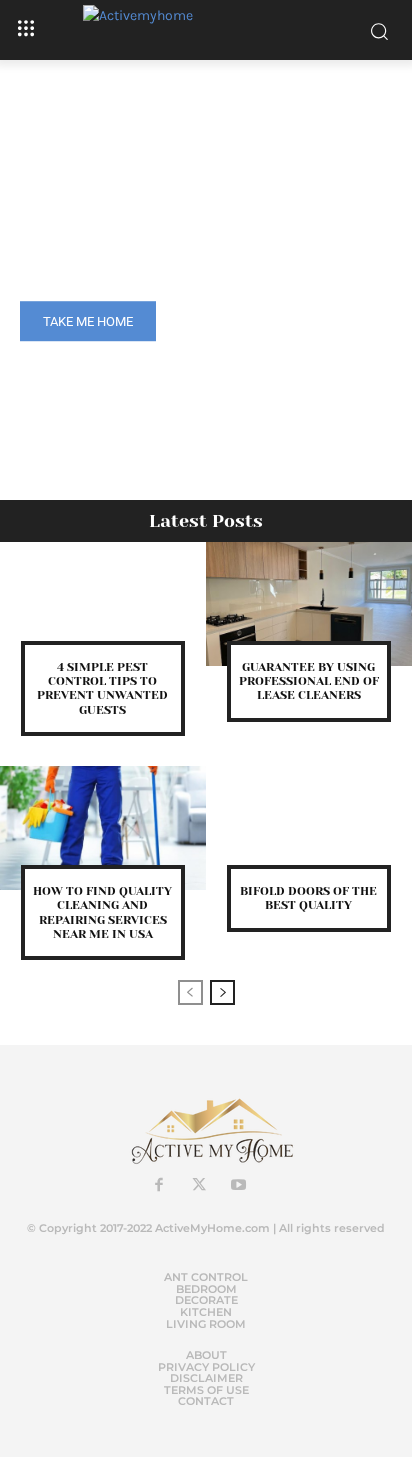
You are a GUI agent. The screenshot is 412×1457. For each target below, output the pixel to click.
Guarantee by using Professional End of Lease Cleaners (309, 681)
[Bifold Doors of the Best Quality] (309, 828)
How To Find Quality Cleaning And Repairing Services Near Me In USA (102, 912)
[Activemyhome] (206, 30)
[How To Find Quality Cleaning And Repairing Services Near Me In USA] (103, 828)
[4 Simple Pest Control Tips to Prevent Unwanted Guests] (103, 604)
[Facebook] (159, 1186)
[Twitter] (199, 1186)
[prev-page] (190, 992)
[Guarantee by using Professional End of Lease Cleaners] (309, 604)
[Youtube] (239, 1186)
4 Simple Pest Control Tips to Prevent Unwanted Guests (102, 688)
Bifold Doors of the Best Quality (308, 898)
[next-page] (222, 992)
